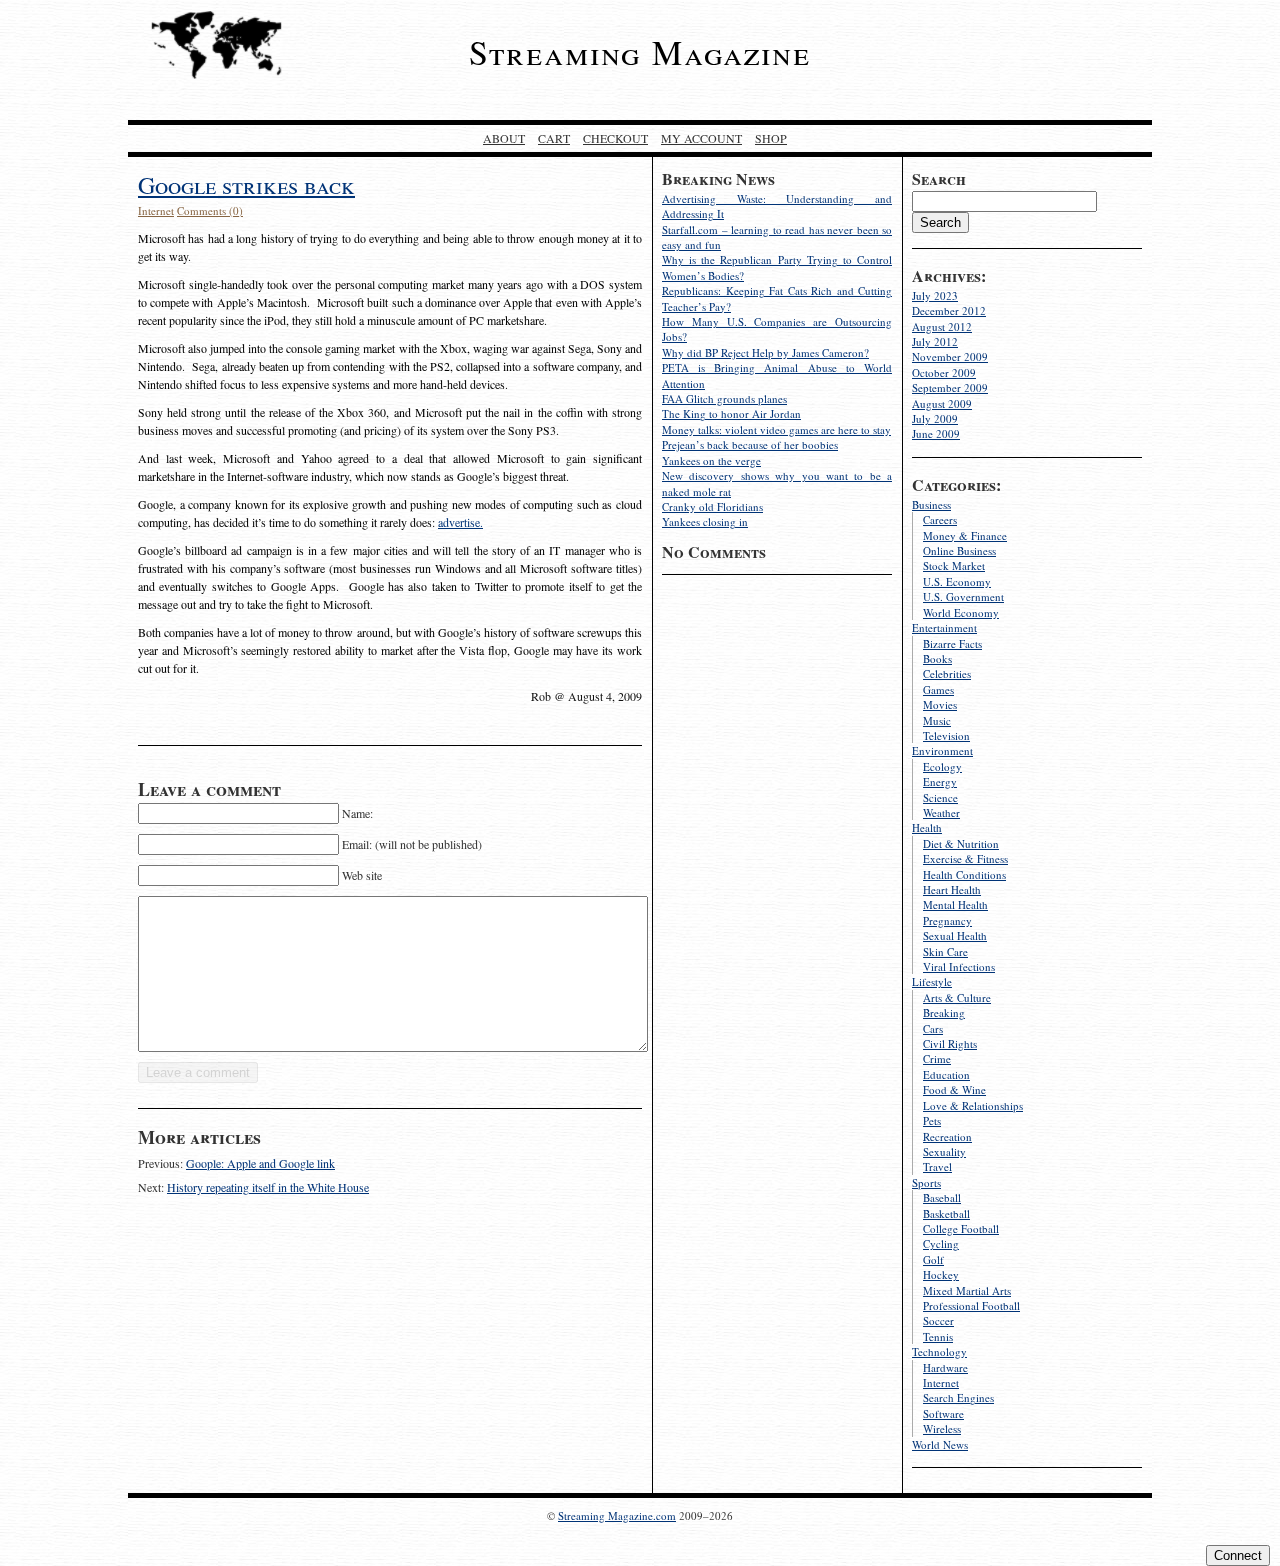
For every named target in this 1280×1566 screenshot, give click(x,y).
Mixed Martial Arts (967, 1290)
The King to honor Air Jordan (731, 413)
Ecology (942, 766)
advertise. (460, 522)
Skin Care (945, 951)
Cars (933, 1028)
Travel (937, 1166)
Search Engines (958, 1397)
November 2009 (950, 356)
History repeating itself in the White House (268, 1187)
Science (940, 797)
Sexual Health (955, 935)
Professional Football (971, 1305)
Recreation (947, 1136)
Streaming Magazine (640, 52)
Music (937, 720)
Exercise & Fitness (965, 858)
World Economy (961, 612)
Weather (941, 812)
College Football (961, 1228)
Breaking (944, 1012)
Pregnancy (947, 920)
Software (943, 1413)
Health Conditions (964, 874)
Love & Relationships (973, 1105)
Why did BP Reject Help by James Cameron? (765, 352)
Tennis (938, 1336)
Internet (941, 1382)
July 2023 (935, 295)
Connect (1238, 1555)
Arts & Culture (957, 997)
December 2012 (949, 310)
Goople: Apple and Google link (260, 1163)
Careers (940, 519)
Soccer (938, 1320)
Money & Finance (965, 535)
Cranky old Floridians (712, 506)
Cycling (941, 1243)
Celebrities (947, 673)
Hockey (941, 1274)
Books (937, 658)
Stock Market (954, 565)
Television (946, 735)
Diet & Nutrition (961, 843)
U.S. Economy (957, 581)
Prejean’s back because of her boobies (750, 444)
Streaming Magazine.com (617, 1515)
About (504, 138)
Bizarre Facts (952, 643)
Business (931, 504)
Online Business (959, 550)
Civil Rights (950, 1043)
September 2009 (950, 387)
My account (701, 138)
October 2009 (944, 372)
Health (927, 827)
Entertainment (944, 627)
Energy (940, 781)
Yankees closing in (705, 521)
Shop (771, 138)
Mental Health (955, 904)
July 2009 (935, 418)
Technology (939, 1351)
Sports (926, 1182)
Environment (942, 750)
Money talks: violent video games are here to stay (776, 429)
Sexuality (944, 1151)
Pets (932, 1120)
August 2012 (942, 326)
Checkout (615, 138)
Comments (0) (210, 210)
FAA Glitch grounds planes (724, 398)
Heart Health (952, 889)
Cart (554, 138)
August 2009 (942, 403)
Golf (933, 1259)
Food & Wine (954, 1089)
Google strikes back (246, 185)
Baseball (942, 1197)
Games (938, 689)
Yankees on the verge (711, 460)
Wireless (942, 1428)
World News (940, 1444)
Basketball (946, 1213)
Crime (937, 1058)
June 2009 (936, 433)
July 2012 (935, 341)
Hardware (945, 1367)
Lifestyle (932, 981)
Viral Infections (959, 966)
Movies (940, 704)
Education (946, 1074)
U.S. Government (963, 596)
